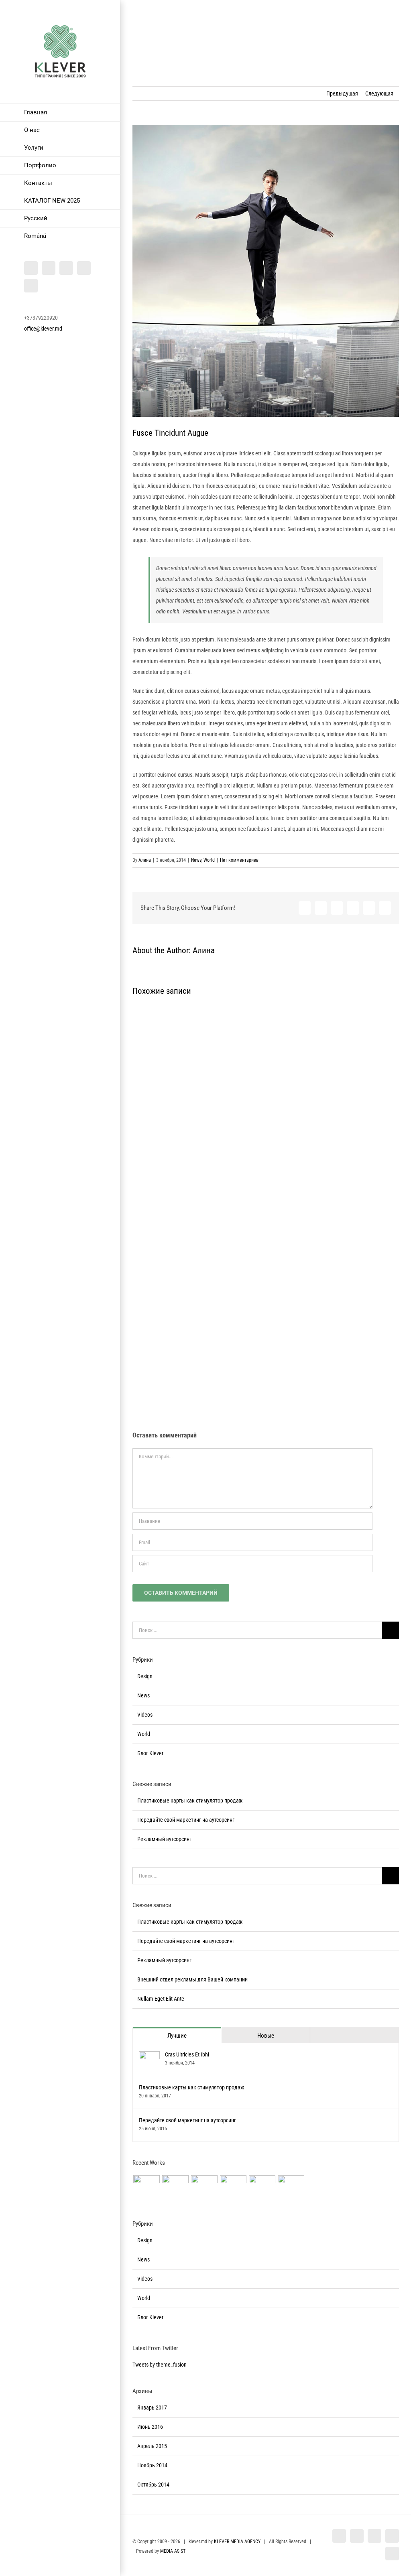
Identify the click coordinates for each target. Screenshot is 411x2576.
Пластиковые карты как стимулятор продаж (190, 1801)
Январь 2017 (152, 2408)
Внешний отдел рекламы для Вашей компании (192, 1979)
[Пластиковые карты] (291, 2188)
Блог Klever (150, 1753)
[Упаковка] (262, 2188)
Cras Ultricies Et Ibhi (187, 2054)
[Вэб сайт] (146, 2188)
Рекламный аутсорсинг (164, 1839)
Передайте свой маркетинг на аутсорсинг (186, 1820)
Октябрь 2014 (153, 2485)
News (196, 860)
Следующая (379, 93)
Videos (145, 1715)
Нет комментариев (239, 860)
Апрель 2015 (152, 2446)
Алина (145, 860)
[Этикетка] (233, 2188)
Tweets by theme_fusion (160, 2365)
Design (145, 1676)
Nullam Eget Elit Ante (161, 1999)
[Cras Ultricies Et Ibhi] (149, 2056)
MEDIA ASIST (173, 2551)
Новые (266, 2036)
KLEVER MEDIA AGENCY (237, 2541)
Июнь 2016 (150, 2427)
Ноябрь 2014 (152, 2465)
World (209, 860)
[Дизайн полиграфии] (175, 2188)
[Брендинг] (204, 2188)
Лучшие (177, 2036)
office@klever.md (43, 329)
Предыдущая (342, 93)
